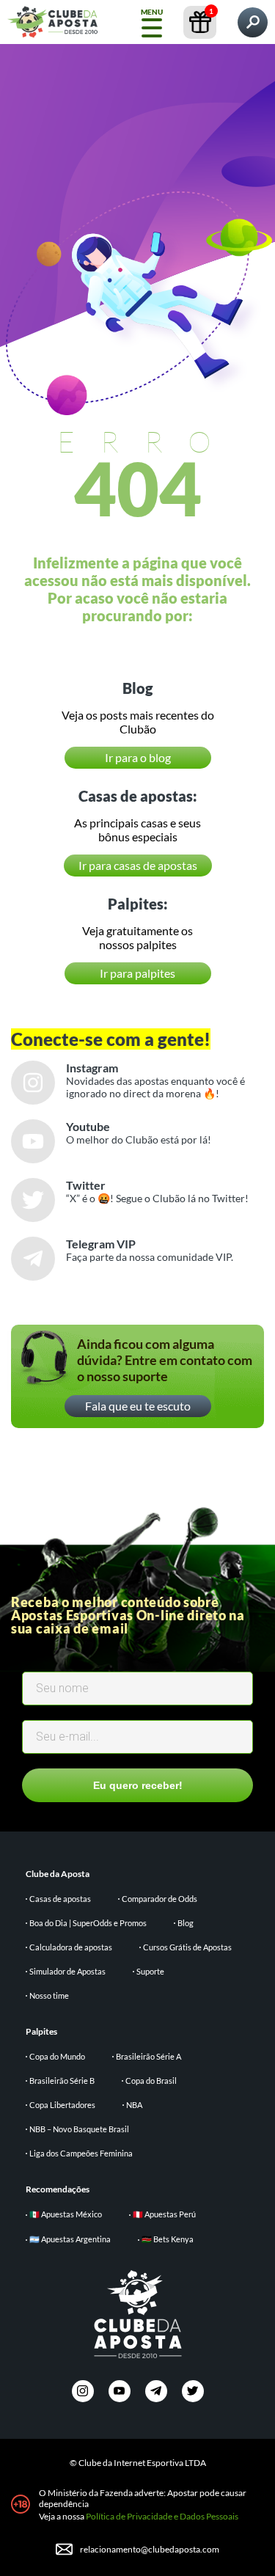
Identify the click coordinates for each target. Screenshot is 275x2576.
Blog (186, 1923)
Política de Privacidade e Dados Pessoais (162, 2516)
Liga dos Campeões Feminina (81, 2153)
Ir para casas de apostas (138, 865)
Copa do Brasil (151, 2081)
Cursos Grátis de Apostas (187, 1947)
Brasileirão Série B (62, 2081)
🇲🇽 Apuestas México (66, 2214)
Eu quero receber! (138, 1785)
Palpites (41, 2031)
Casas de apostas (60, 1899)
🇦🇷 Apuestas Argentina (70, 2239)
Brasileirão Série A (148, 2056)
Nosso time (49, 1995)
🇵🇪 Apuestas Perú (164, 2214)
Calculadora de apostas (71, 1947)
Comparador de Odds (159, 1899)
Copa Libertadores (62, 2105)
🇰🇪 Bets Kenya (168, 2239)
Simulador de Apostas (67, 1971)
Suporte (150, 1971)
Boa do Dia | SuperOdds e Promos (88, 1923)
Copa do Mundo (57, 2056)
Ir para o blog (138, 757)
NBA (134, 2105)
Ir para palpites (137, 973)
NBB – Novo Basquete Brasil (79, 2129)
